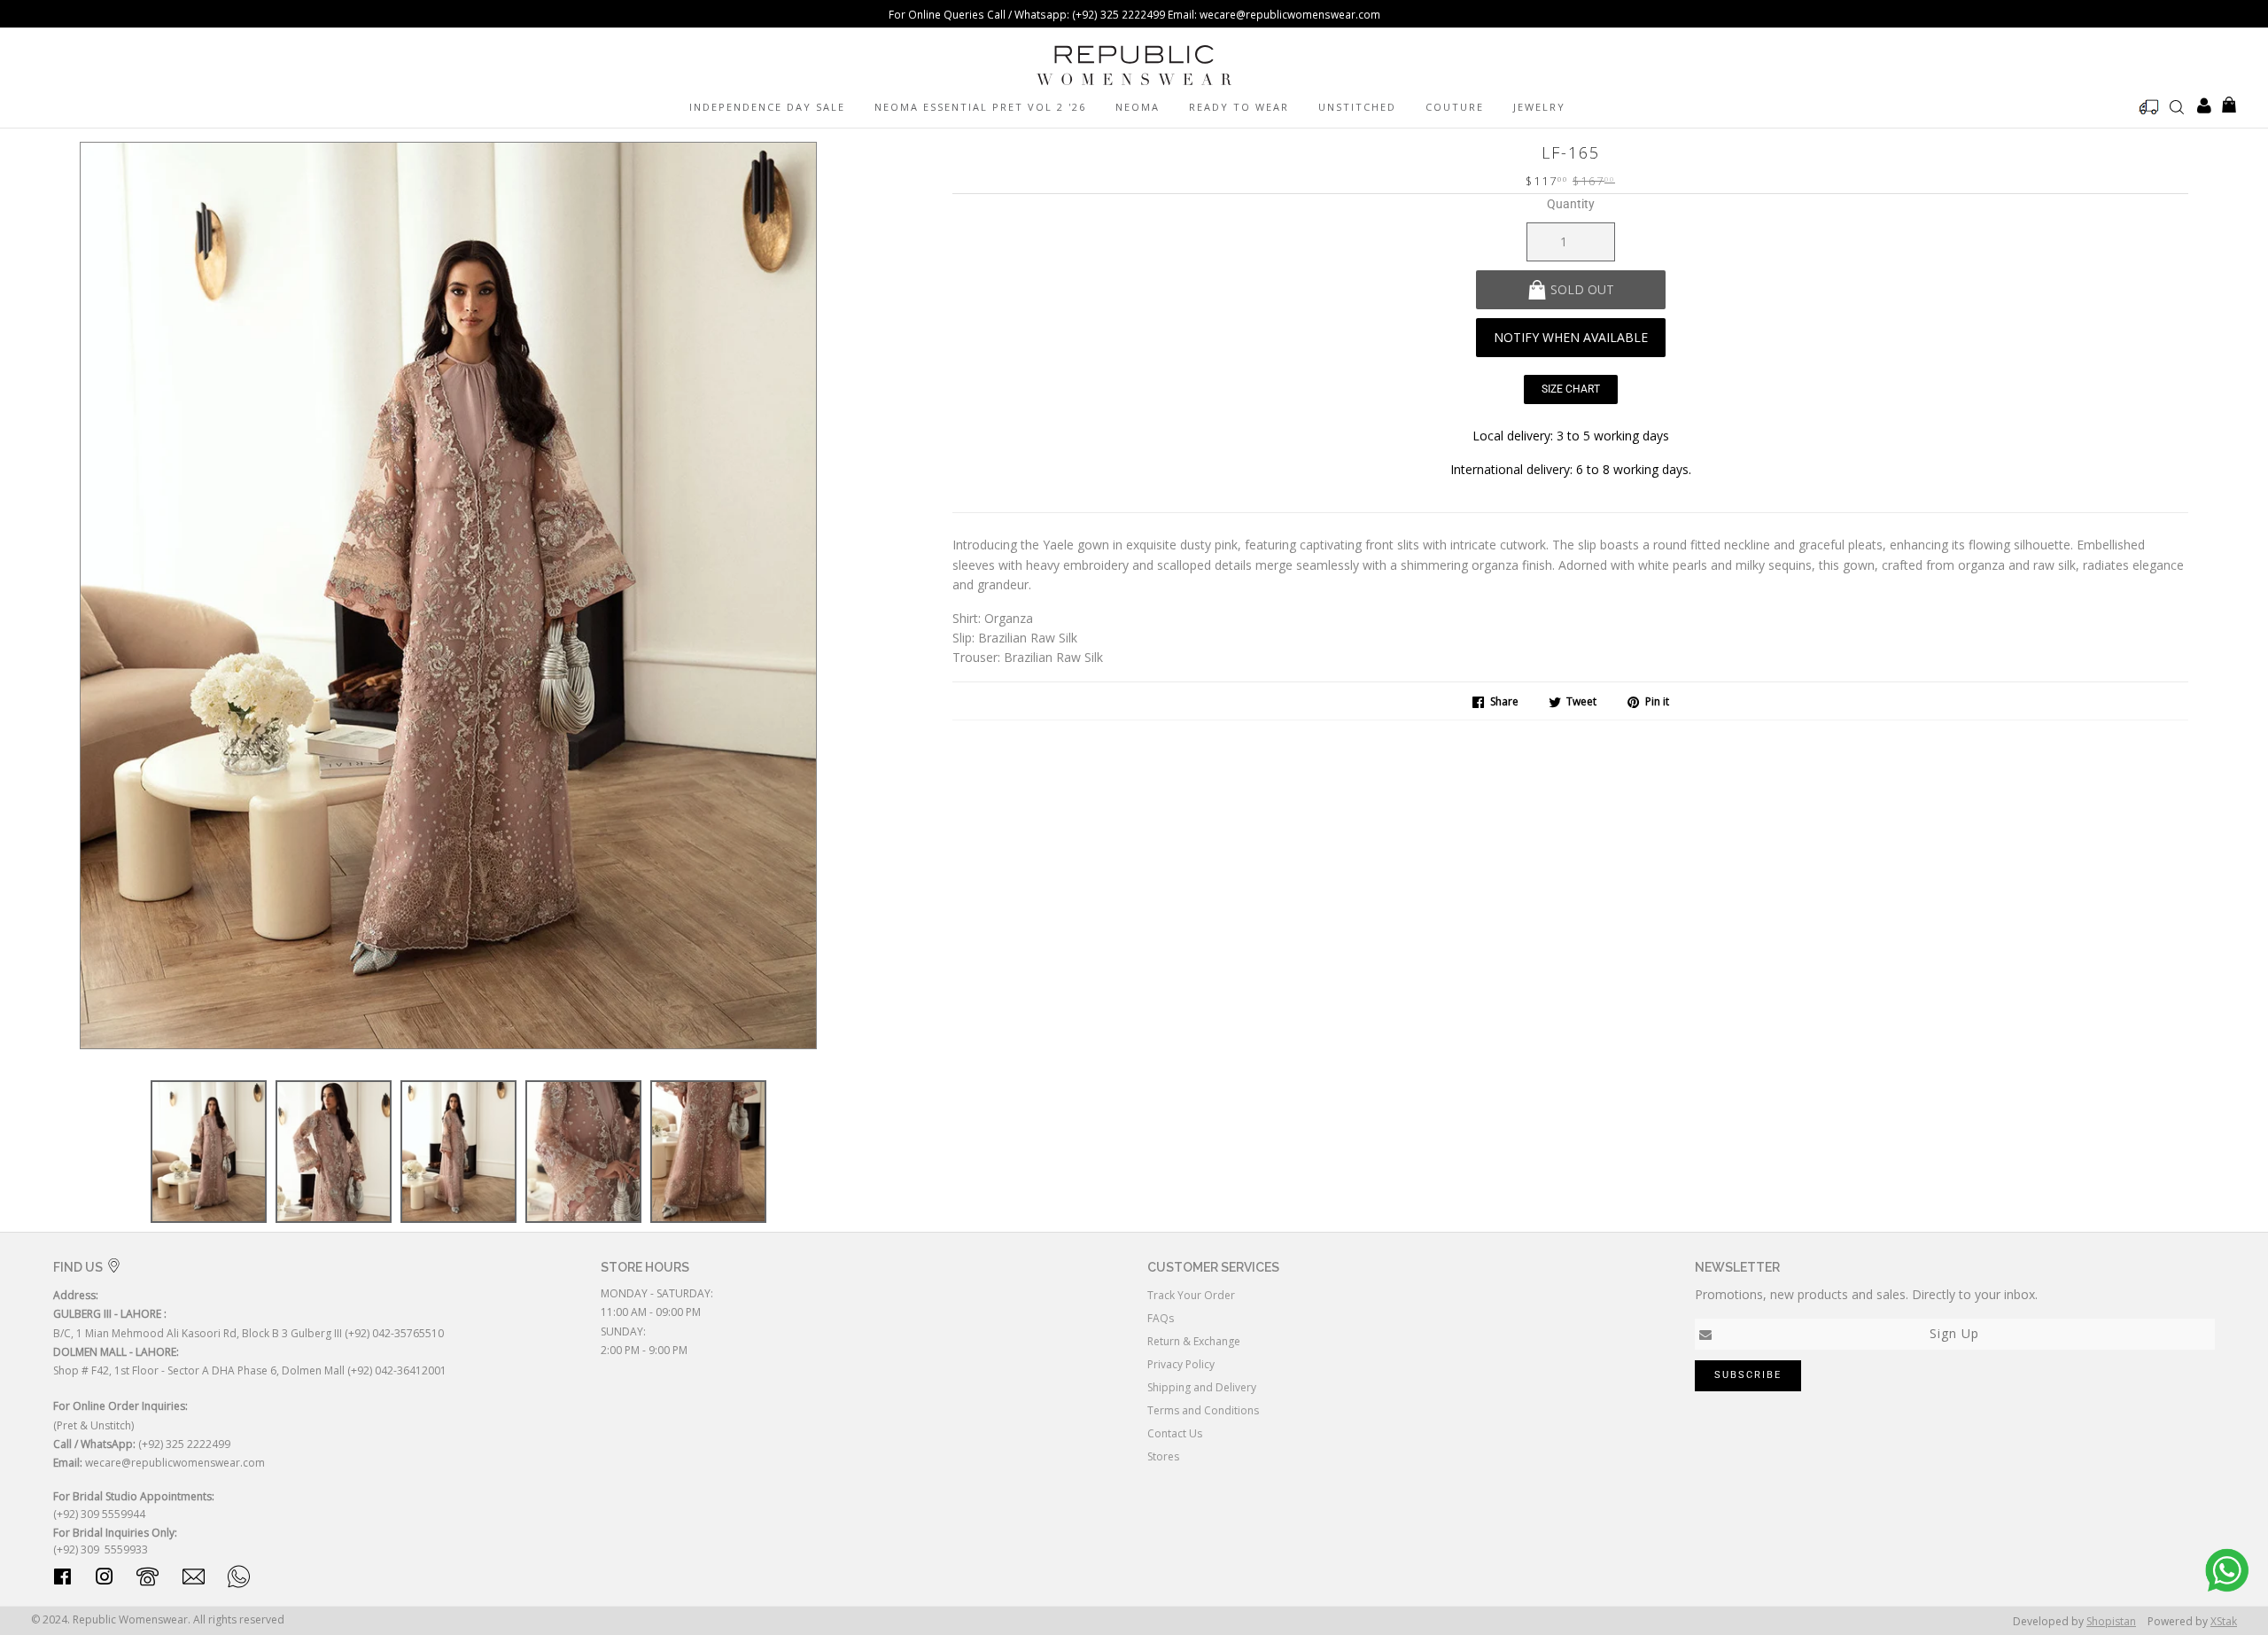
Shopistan (2111, 1621)
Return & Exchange (1194, 1341)
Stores (1163, 1456)
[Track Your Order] (2149, 107)
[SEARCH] (2177, 106)
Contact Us (1175, 1433)
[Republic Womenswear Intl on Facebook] (62, 1580)
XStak (2224, 1621)
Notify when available (1571, 337)
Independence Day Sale (767, 107)
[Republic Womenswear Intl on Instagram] (105, 1580)
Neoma (1138, 107)
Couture (1455, 107)
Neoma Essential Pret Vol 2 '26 (980, 107)
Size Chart (1571, 389)
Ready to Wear (1239, 107)
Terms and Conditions (1203, 1410)
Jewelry (1539, 107)
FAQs (1161, 1318)
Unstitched (1357, 107)
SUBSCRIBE (1748, 1375)
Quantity (1571, 204)
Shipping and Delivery (1202, 1387)
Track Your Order (1191, 1295)
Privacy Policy (1181, 1364)
